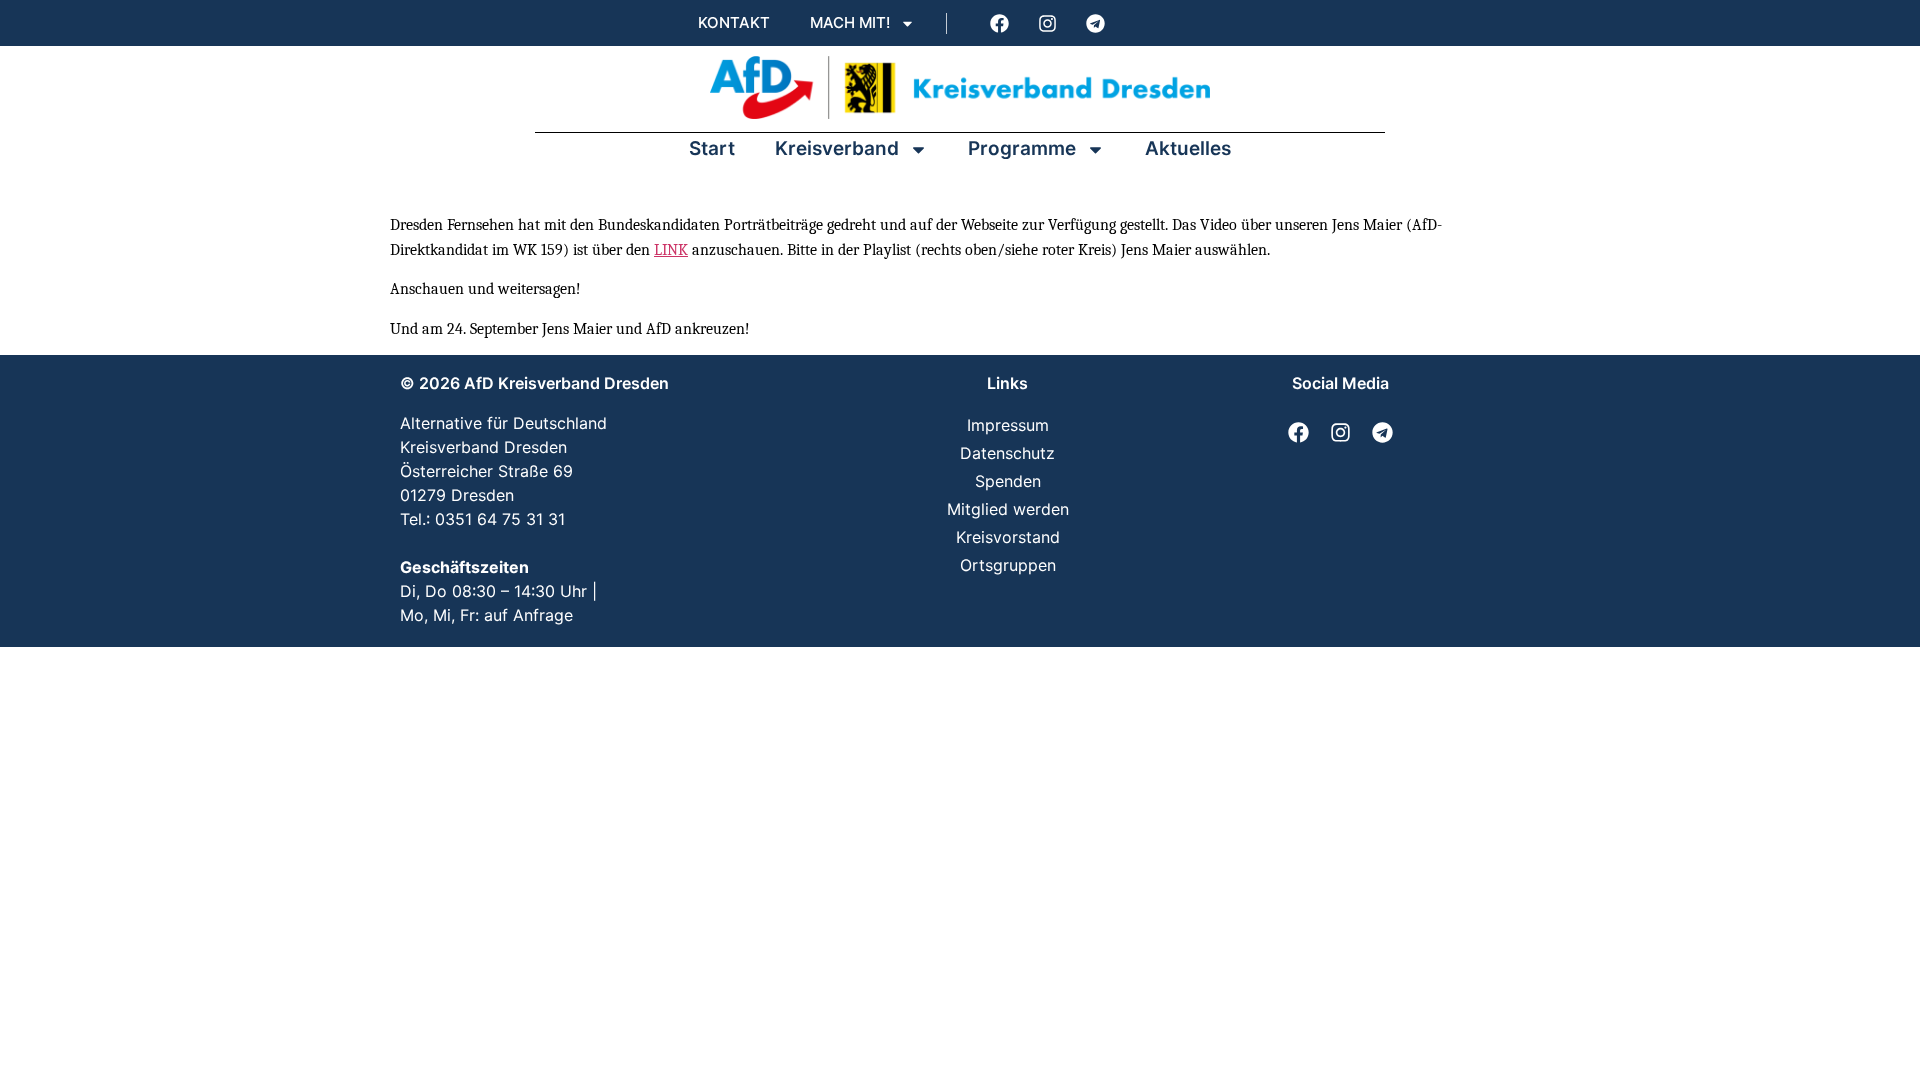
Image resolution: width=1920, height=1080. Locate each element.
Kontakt (734, 22)
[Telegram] (1095, 23)
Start (712, 148)
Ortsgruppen (1008, 565)
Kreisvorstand (1008, 537)
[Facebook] (999, 23)
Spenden (1008, 481)
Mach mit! (850, 22)
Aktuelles (1188, 148)
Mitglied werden (1008, 509)
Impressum (1008, 425)
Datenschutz (1007, 453)
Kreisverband (837, 148)
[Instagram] (1047, 23)
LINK (671, 250)
